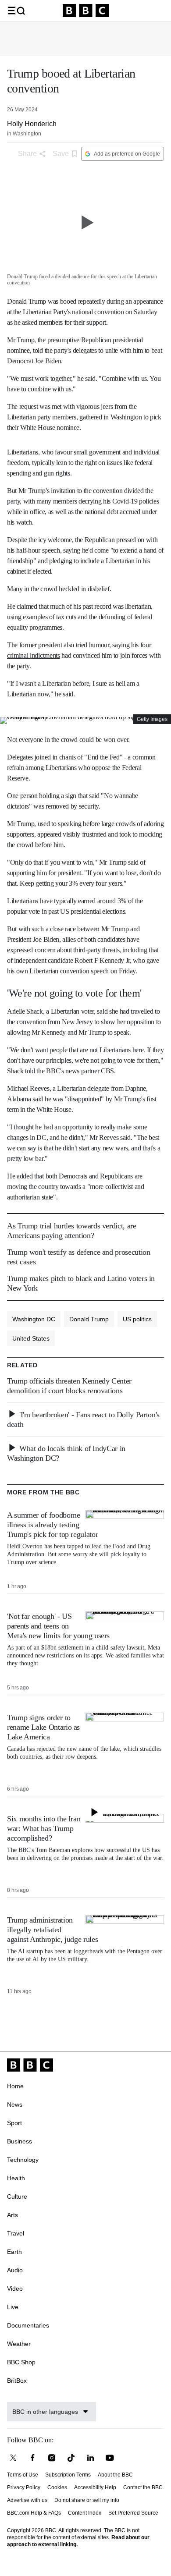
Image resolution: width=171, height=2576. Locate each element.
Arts (12, 2215)
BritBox (17, 2381)
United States (31, 1338)
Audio (15, 2270)
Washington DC (34, 1319)
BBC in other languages (45, 2412)
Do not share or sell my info (87, 2500)
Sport (14, 2123)
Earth (14, 2252)
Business (20, 2141)
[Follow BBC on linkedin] (90, 2458)
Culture (17, 2196)
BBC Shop (21, 2362)
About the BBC (115, 2475)
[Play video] (85, 222)
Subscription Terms (68, 2475)
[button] (16, 11)
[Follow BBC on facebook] (32, 2458)
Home (15, 2086)
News (15, 2104)
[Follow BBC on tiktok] (71, 2458)
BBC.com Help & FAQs (34, 2513)
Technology (23, 2160)
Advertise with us (27, 2500)
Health (16, 2178)
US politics (137, 1319)
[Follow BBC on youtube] (110, 2458)
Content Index (85, 2513)
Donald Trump (89, 1319)
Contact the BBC (143, 2487)
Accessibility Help (95, 2487)
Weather (19, 2344)
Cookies (57, 2487)
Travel (16, 2233)
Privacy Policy (24, 2487)
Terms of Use (23, 2475)
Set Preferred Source (133, 2513)
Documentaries (28, 2325)
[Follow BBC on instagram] (52, 2458)
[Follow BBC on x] (13, 2458)
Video (15, 2289)
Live (13, 2307)
